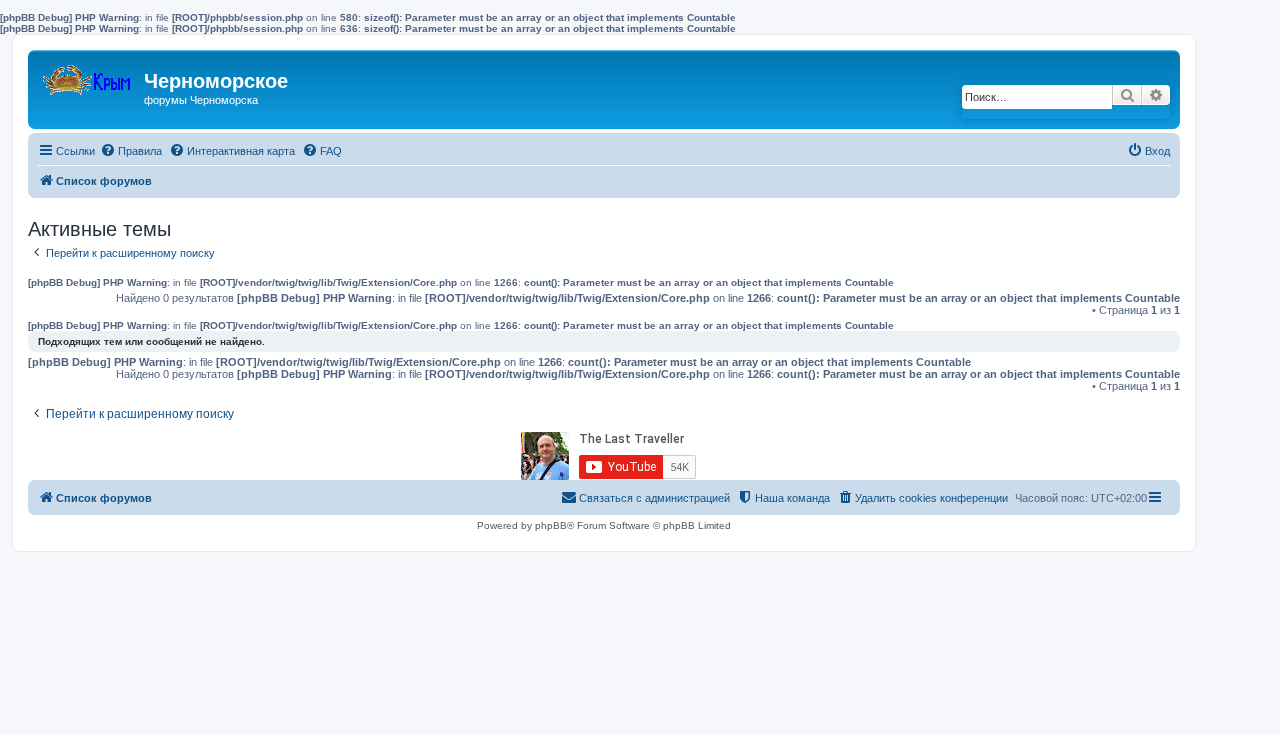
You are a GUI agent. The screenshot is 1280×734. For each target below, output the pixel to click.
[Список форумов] (88, 75)
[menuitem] (131, 151)
